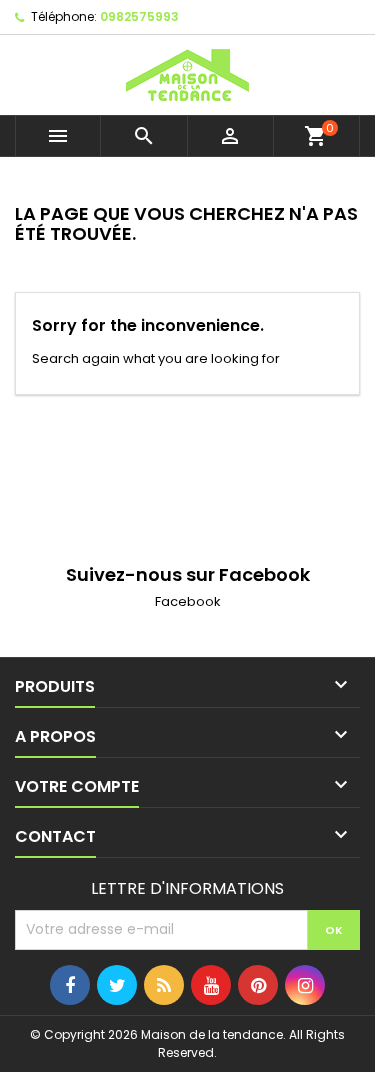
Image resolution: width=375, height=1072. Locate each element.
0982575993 (139, 16)
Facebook (188, 601)
